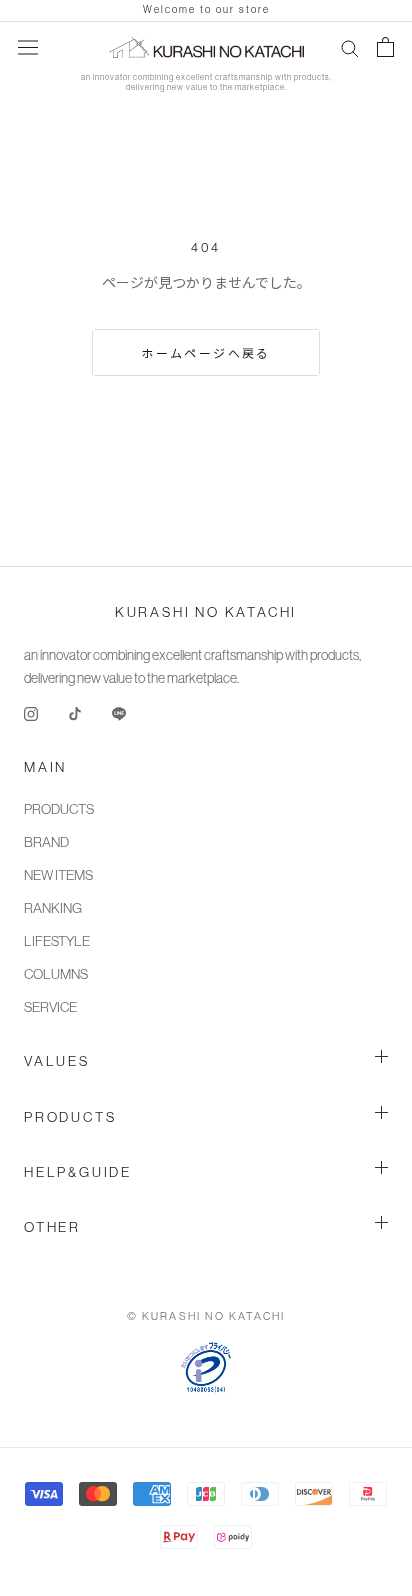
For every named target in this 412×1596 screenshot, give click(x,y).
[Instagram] (31, 712)
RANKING (53, 908)
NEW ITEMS (58, 875)
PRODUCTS (59, 809)
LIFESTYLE (57, 941)
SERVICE (50, 1007)
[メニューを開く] (28, 47)
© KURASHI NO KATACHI (206, 1316)
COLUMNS (56, 974)
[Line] (119, 712)
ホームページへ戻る (206, 354)
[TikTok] (75, 712)
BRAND (46, 842)
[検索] (350, 47)
